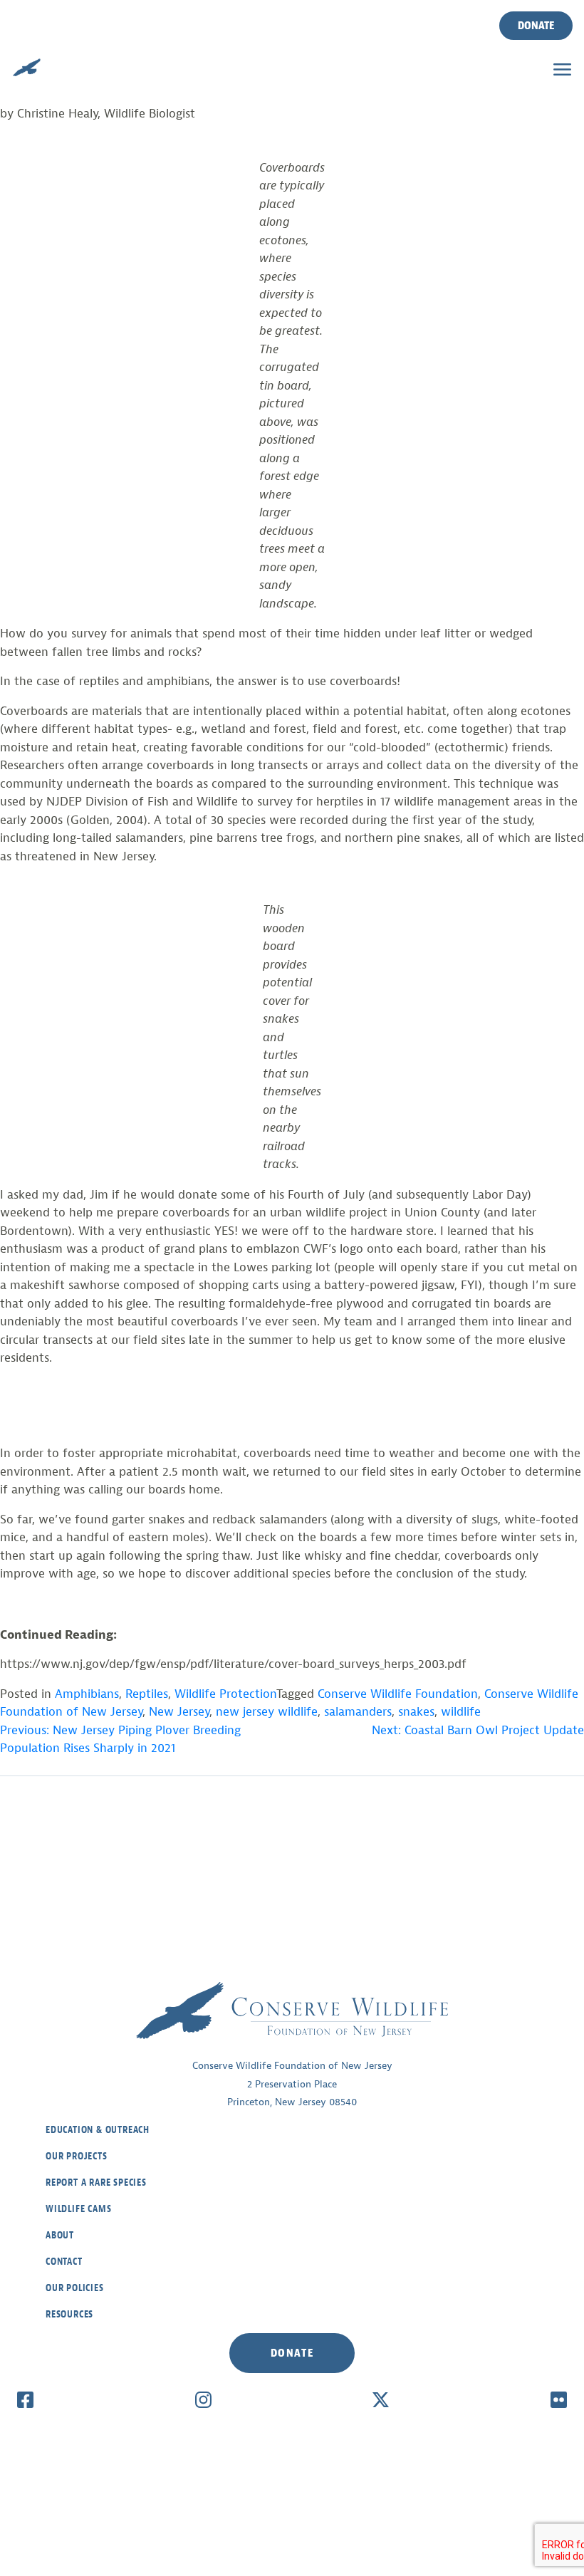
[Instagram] (203, 2399)
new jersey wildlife (267, 1712)
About (60, 2235)
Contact (64, 2262)
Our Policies (75, 2288)
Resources (69, 2314)
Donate (536, 26)
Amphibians (87, 1694)
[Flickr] (559, 2399)
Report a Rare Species (96, 2183)
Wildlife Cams (78, 2209)
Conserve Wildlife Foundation (398, 1694)
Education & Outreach (98, 2130)
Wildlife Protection (225, 1694)
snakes (416, 1712)
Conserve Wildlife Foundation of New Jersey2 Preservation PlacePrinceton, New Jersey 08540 (292, 2084)
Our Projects (77, 2156)
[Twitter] (381, 2399)
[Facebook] (25, 2399)
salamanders (358, 1712)
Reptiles (147, 1694)
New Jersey (179, 1712)
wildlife (461, 1712)
